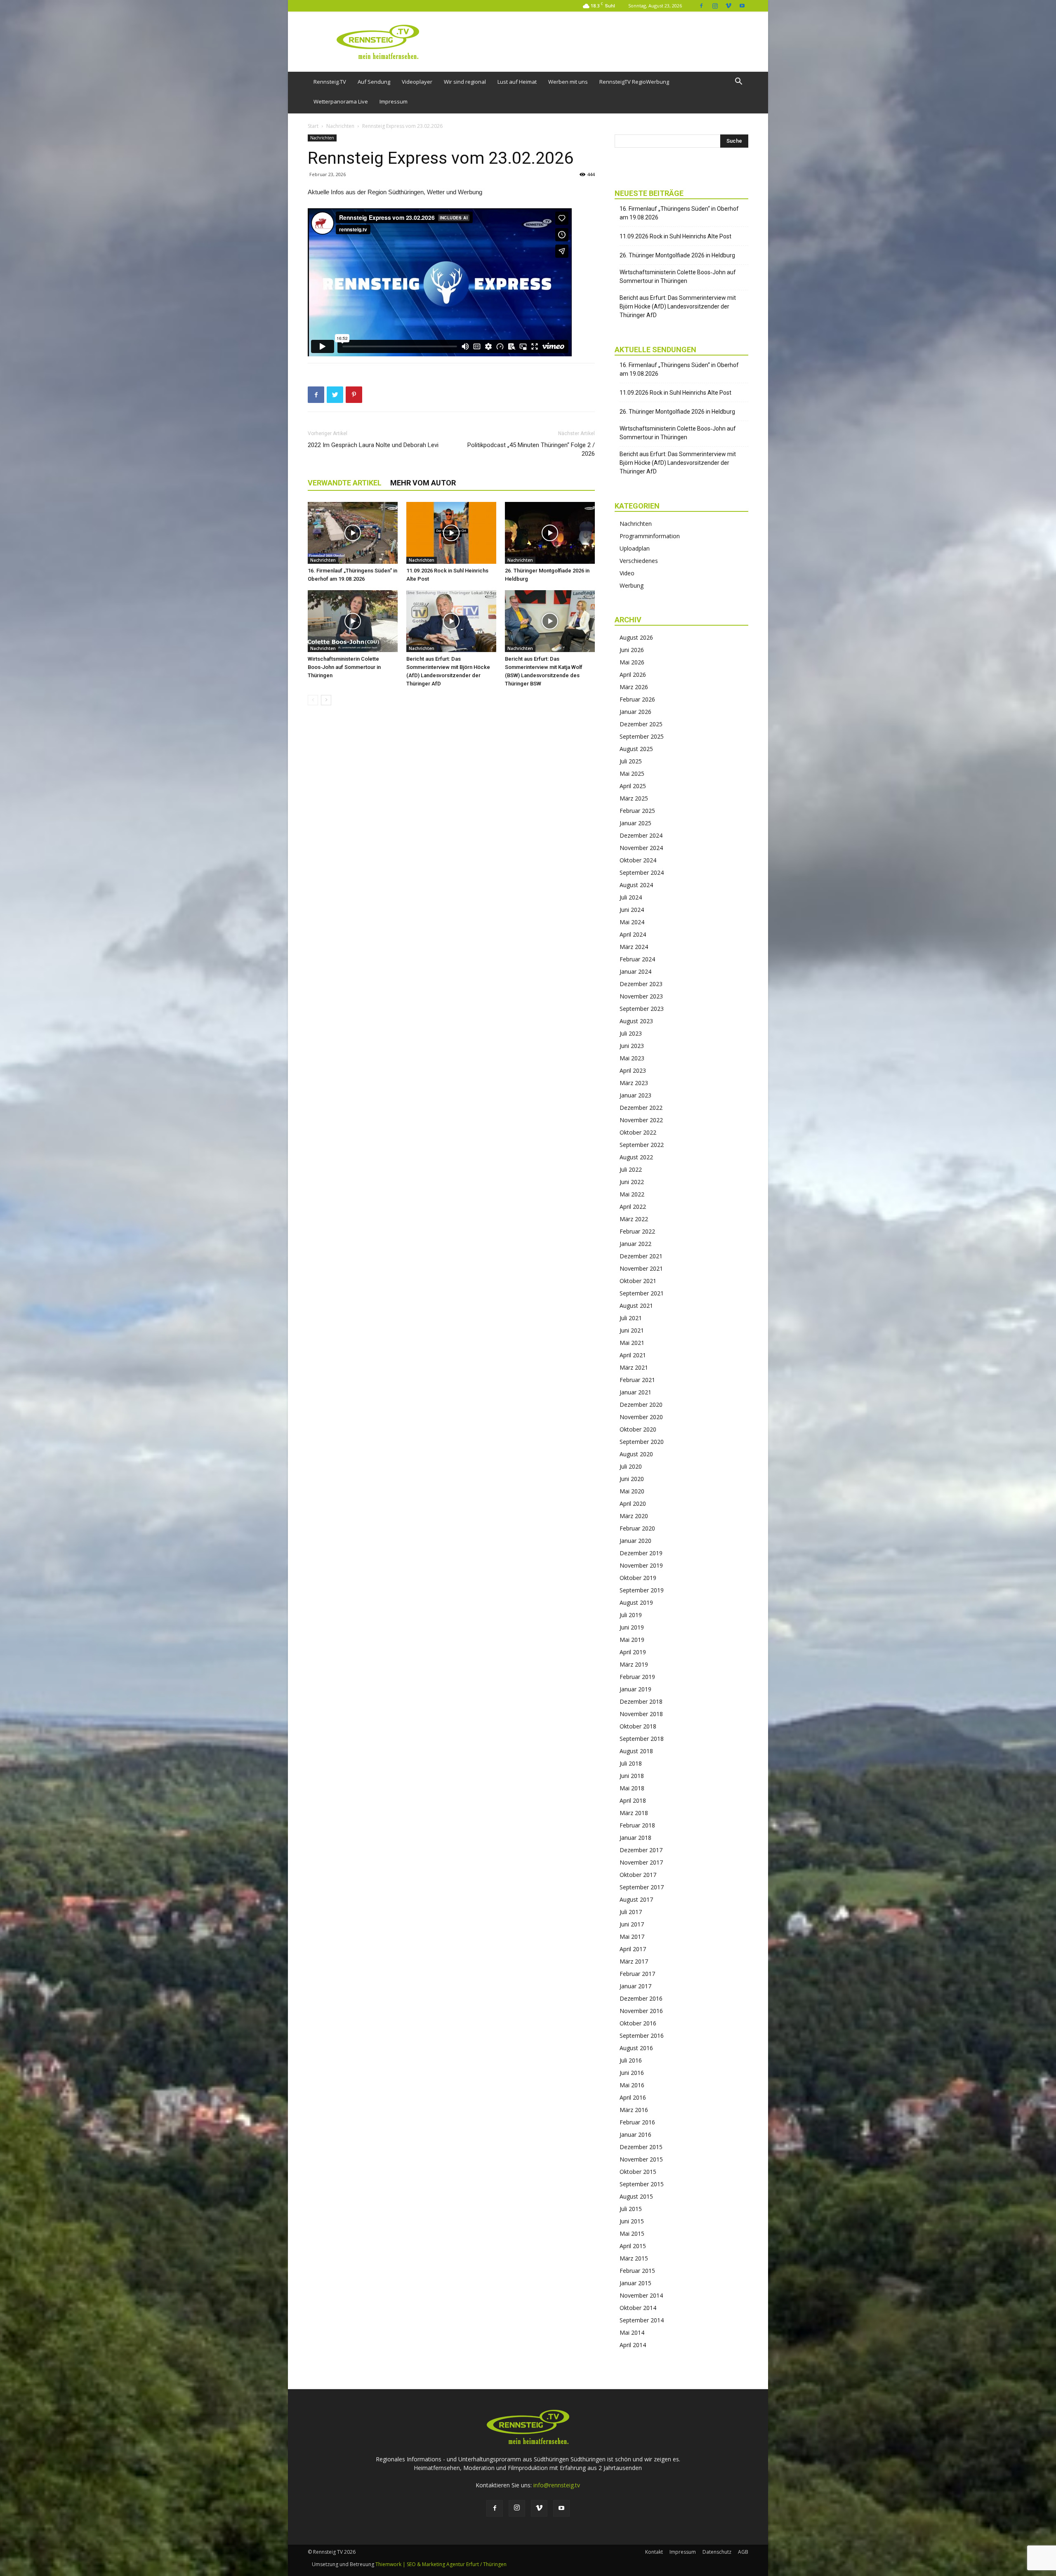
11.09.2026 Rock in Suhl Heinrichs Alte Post (675, 236)
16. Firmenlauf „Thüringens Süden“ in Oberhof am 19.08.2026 (679, 213)
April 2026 (633, 675)
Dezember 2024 (641, 835)
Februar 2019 (637, 1677)
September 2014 (642, 2320)
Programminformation (650, 536)
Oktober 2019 (638, 1578)
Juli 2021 (631, 1318)
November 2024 (641, 848)
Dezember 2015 (641, 2147)
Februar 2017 (637, 1974)
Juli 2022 (631, 1169)
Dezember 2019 (641, 1553)
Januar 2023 (635, 1095)
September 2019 (642, 1590)
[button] (738, 82)
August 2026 (636, 637)
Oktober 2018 (638, 1726)
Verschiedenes (639, 561)
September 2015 (642, 2184)
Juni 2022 (632, 1182)
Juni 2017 (632, 1924)
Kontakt (654, 2552)
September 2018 (642, 1739)
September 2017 (642, 1887)
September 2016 (642, 2036)
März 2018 (634, 1813)
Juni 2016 (632, 2073)
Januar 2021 (635, 1392)
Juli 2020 (631, 1466)
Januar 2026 (635, 712)
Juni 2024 (632, 910)
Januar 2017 (635, 1986)
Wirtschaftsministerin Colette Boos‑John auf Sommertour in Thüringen (344, 667)
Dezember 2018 (641, 1701)
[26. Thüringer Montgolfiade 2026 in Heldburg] (550, 533)
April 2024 (633, 934)
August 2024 (636, 885)
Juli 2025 (631, 761)
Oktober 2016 (638, 2023)
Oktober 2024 (638, 860)
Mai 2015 (632, 2233)
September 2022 (642, 1145)
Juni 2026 (632, 650)
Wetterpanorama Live (341, 101)
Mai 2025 (632, 774)
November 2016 (641, 2011)
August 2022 (636, 1157)
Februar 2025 (637, 811)
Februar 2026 (637, 699)
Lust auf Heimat (517, 82)
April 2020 (633, 1503)
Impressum (394, 101)
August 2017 (636, 1899)
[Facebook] (701, 6)
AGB (743, 2552)
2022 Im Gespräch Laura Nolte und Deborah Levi (373, 445)
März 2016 (634, 2110)
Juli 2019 (631, 1615)
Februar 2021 (637, 1380)
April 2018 (633, 1800)
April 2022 (633, 1207)
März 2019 (634, 1664)
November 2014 (641, 2295)
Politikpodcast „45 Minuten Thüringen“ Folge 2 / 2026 (531, 449)
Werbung (632, 585)
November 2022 (641, 1120)
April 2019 (633, 1652)
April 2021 (633, 1355)
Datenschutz (717, 2552)
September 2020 (642, 1442)
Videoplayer (417, 82)
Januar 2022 (635, 1244)
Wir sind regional (465, 82)
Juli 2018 (631, 1763)
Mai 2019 (632, 1640)
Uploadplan (635, 548)
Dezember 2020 (641, 1405)
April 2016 (633, 2097)
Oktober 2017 (638, 1875)
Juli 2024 (631, 897)
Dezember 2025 (641, 724)
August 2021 (636, 1306)
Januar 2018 (635, 1838)
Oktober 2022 (638, 1132)
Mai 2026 (632, 662)
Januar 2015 (635, 2283)
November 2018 (641, 1714)
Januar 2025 (635, 823)
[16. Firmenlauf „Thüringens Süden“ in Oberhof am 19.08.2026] (353, 533)
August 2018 (636, 1751)
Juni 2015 (632, 2221)
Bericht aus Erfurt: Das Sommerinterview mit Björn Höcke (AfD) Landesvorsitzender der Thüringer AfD (678, 306)
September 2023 (642, 1009)
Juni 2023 (632, 1046)
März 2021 (634, 1367)
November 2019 (641, 1565)
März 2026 (634, 687)
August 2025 (636, 749)
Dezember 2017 (641, 1850)
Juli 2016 (631, 2060)
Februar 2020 (637, 1528)
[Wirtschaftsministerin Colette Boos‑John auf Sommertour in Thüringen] (353, 621)
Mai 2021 (632, 1343)
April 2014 (633, 2345)
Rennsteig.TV (330, 82)
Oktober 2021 (638, 1281)
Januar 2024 (635, 971)
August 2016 (636, 2048)
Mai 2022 (632, 1194)
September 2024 (642, 872)
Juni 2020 (632, 1479)
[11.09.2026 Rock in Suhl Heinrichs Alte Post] (451, 533)
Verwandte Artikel (345, 483)
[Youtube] (742, 6)
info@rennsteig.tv (557, 2485)
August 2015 (636, 2196)
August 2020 (636, 1454)
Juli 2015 (631, 2209)
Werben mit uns (568, 82)
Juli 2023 (631, 1033)
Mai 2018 (632, 1788)
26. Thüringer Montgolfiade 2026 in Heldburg (677, 255)
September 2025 (642, 736)
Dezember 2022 (641, 1108)
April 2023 (633, 1070)
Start (313, 126)
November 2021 (641, 1268)
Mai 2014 (632, 2332)
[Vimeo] (728, 6)
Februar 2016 (637, 2122)
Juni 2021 (632, 1330)
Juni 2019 (632, 1627)
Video (627, 573)
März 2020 (634, 1516)
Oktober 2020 (638, 1429)
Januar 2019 (635, 1689)
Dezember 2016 (641, 1998)
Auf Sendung (374, 82)
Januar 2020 (635, 1541)
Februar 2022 (637, 1231)
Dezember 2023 (641, 984)
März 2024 (634, 947)
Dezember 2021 (641, 1256)
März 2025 (634, 798)
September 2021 (642, 1293)
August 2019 (636, 1602)
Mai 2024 (632, 922)
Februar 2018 (637, 1825)
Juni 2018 (632, 1776)
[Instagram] (715, 6)
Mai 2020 (632, 1491)
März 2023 (634, 1083)
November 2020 (641, 1417)
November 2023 (641, 996)
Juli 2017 (631, 1912)
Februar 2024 (637, 959)
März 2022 (634, 1219)
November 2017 (641, 1862)
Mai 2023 (632, 1058)
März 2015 (634, 2258)
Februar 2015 (637, 2271)
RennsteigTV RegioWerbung (634, 82)
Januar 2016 (635, 2135)
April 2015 (633, 2246)
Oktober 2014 (638, 2308)
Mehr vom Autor (423, 483)
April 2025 (633, 786)
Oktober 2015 (638, 2172)
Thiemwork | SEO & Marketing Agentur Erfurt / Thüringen (441, 2564)
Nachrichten (340, 126)
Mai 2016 (632, 2085)
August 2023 (636, 1021)
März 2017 (634, 1961)
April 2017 (633, 1949)
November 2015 (641, 2159)
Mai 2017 (632, 1937)
